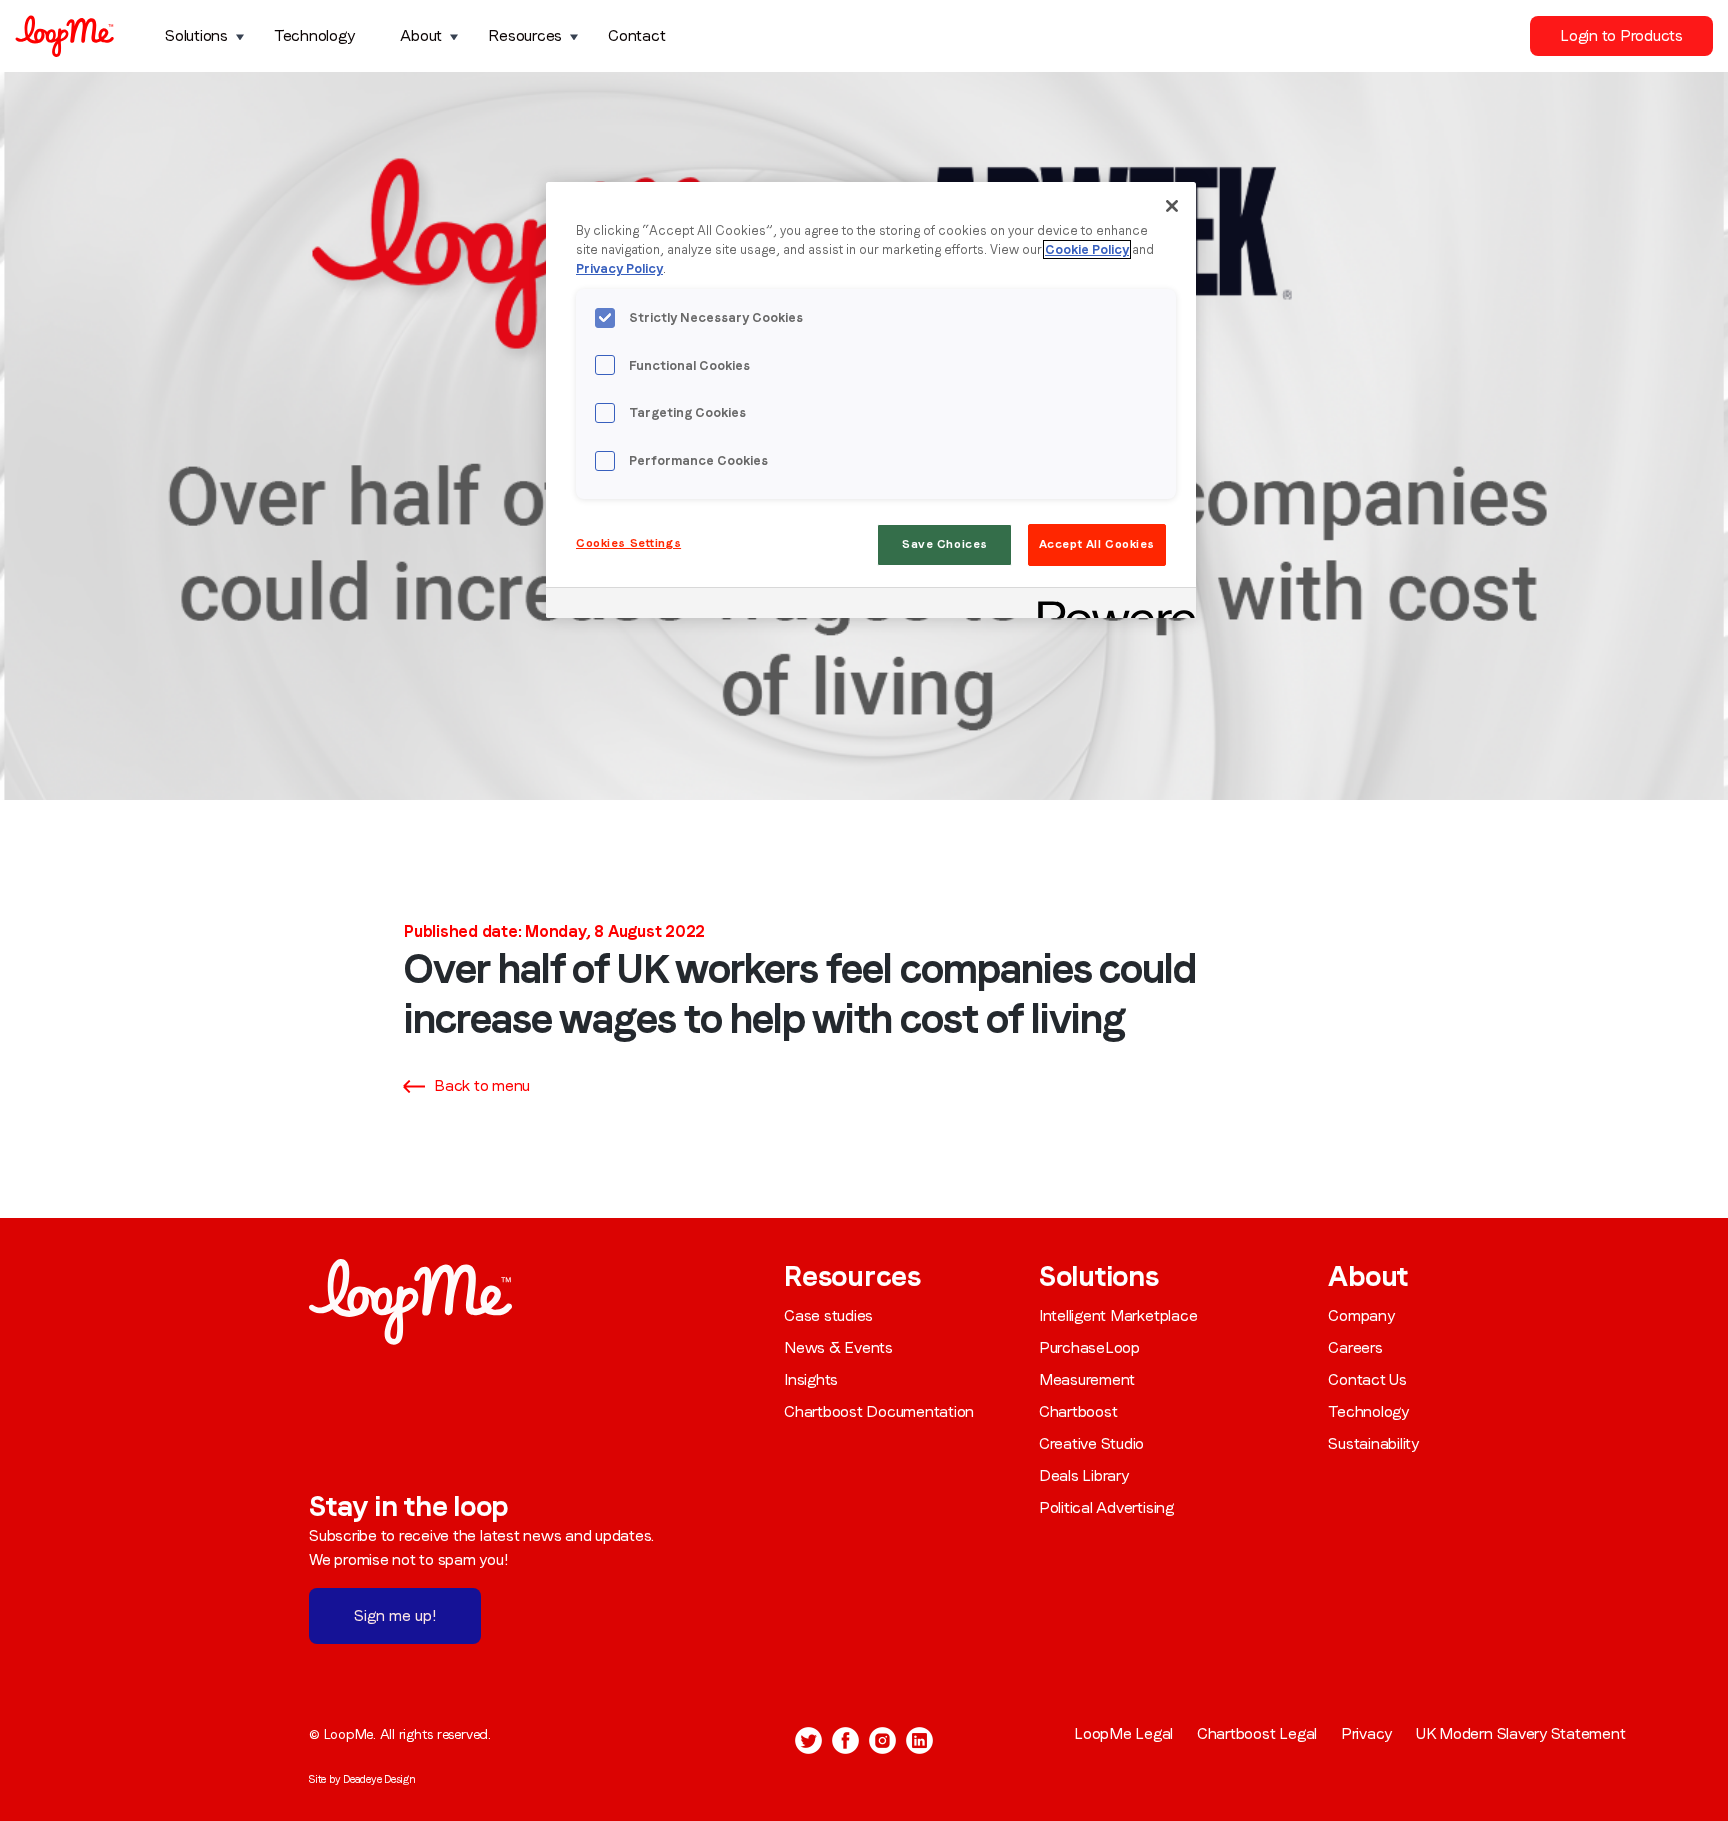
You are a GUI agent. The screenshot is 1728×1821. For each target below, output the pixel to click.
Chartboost (1078, 1411)
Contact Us (1367, 1379)
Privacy (1366, 1733)
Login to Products (1621, 35)
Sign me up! (395, 1615)
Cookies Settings (628, 543)
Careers (1355, 1347)
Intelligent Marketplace (1118, 1315)
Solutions (196, 35)
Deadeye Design (379, 1779)
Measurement (1087, 1379)
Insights (811, 1379)
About (421, 35)
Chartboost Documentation (879, 1411)
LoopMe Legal (1123, 1733)
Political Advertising (1106, 1507)
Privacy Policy (619, 268)
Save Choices (945, 544)
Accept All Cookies (1097, 544)
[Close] (1172, 206)
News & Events (838, 1347)
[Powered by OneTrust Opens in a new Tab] (1110, 605)
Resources (525, 35)
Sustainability (1373, 1443)
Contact (636, 35)
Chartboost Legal (1257, 1733)
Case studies (828, 1315)
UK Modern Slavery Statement (1521, 1733)
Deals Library (1084, 1475)
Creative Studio (1091, 1443)
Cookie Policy (1087, 249)
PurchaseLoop (1089, 1347)
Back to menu (482, 1085)
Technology (314, 35)
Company (1361, 1315)
